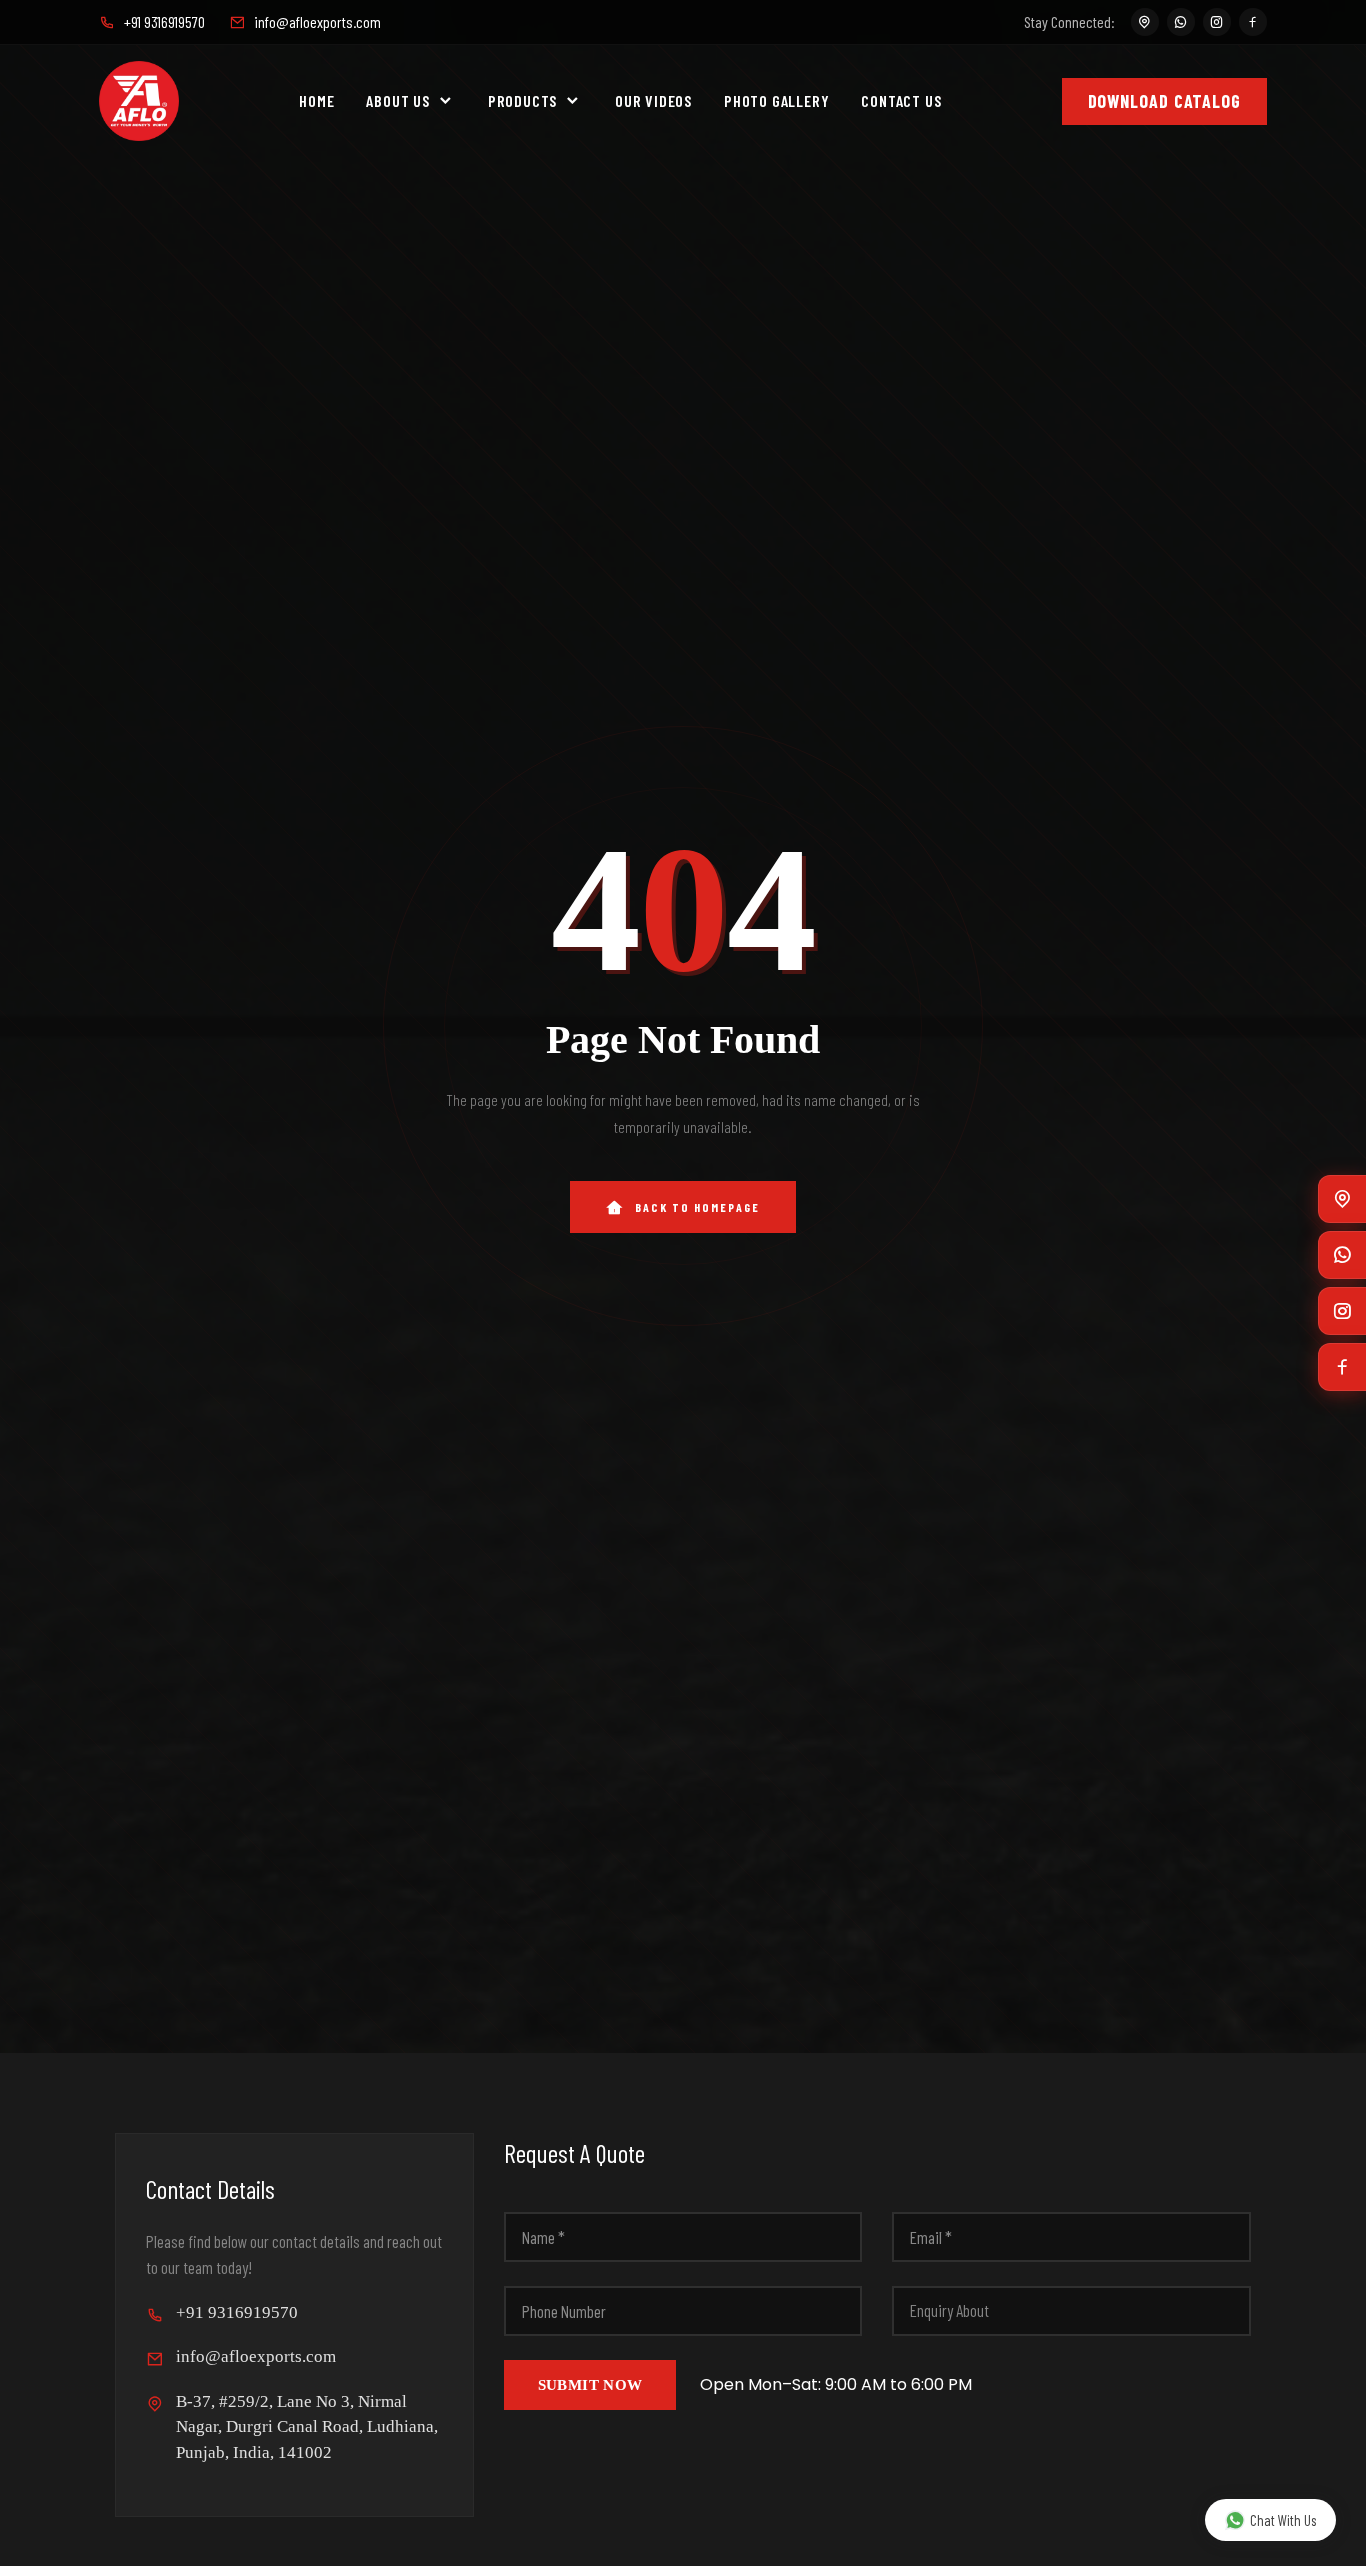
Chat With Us (1283, 2520)
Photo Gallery (776, 100)
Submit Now (590, 2385)
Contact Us (901, 100)
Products (522, 100)
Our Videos (653, 100)
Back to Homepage (697, 1207)
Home (316, 100)
